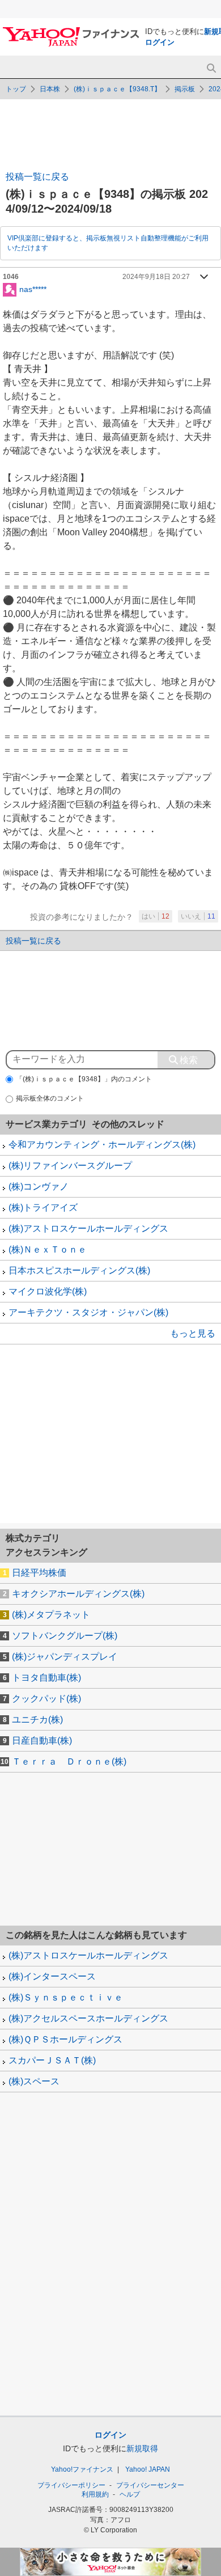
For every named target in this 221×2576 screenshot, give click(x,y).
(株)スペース (34, 2081)
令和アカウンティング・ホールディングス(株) (102, 1145)
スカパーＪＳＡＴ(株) (52, 2060)
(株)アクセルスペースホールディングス (88, 2018)
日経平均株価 (39, 1573)
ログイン (160, 42)
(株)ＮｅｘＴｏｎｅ (48, 1249)
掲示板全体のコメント (50, 1098)
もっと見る (193, 1333)
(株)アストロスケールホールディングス (88, 1228)
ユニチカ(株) (37, 1720)
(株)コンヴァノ (39, 1187)
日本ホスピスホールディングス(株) (79, 1270)
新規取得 (142, 2448)
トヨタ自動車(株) (46, 1678)
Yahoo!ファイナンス (82, 2469)
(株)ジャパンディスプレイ (65, 1657)
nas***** (33, 289)
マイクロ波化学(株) (48, 1291)
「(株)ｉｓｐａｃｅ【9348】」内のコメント (84, 1079)
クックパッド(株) (46, 1699)
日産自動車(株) (42, 1740)
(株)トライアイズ (43, 1207)
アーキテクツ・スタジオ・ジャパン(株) (88, 1312)
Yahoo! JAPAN (148, 2469)
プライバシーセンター (150, 2485)
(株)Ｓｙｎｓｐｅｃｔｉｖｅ (66, 1997)
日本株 (50, 89)
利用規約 (95, 2494)
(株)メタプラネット (51, 1615)
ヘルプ (130, 2494)
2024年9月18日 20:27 (156, 277)
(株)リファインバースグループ (70, 1166)
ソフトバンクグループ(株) (65, 1636)
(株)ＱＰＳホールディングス (65, 2039)
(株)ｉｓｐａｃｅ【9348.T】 (117, 89)
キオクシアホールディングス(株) (78, 1594)
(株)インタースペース (52, 1976)
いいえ (198, 916)
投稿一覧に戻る (37, 177)
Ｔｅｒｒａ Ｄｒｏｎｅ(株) (69, 1761)
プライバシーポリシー (71, 2485)
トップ (16, 89)
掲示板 (185, 89)
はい (156, 916)
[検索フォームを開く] (211, 68)
